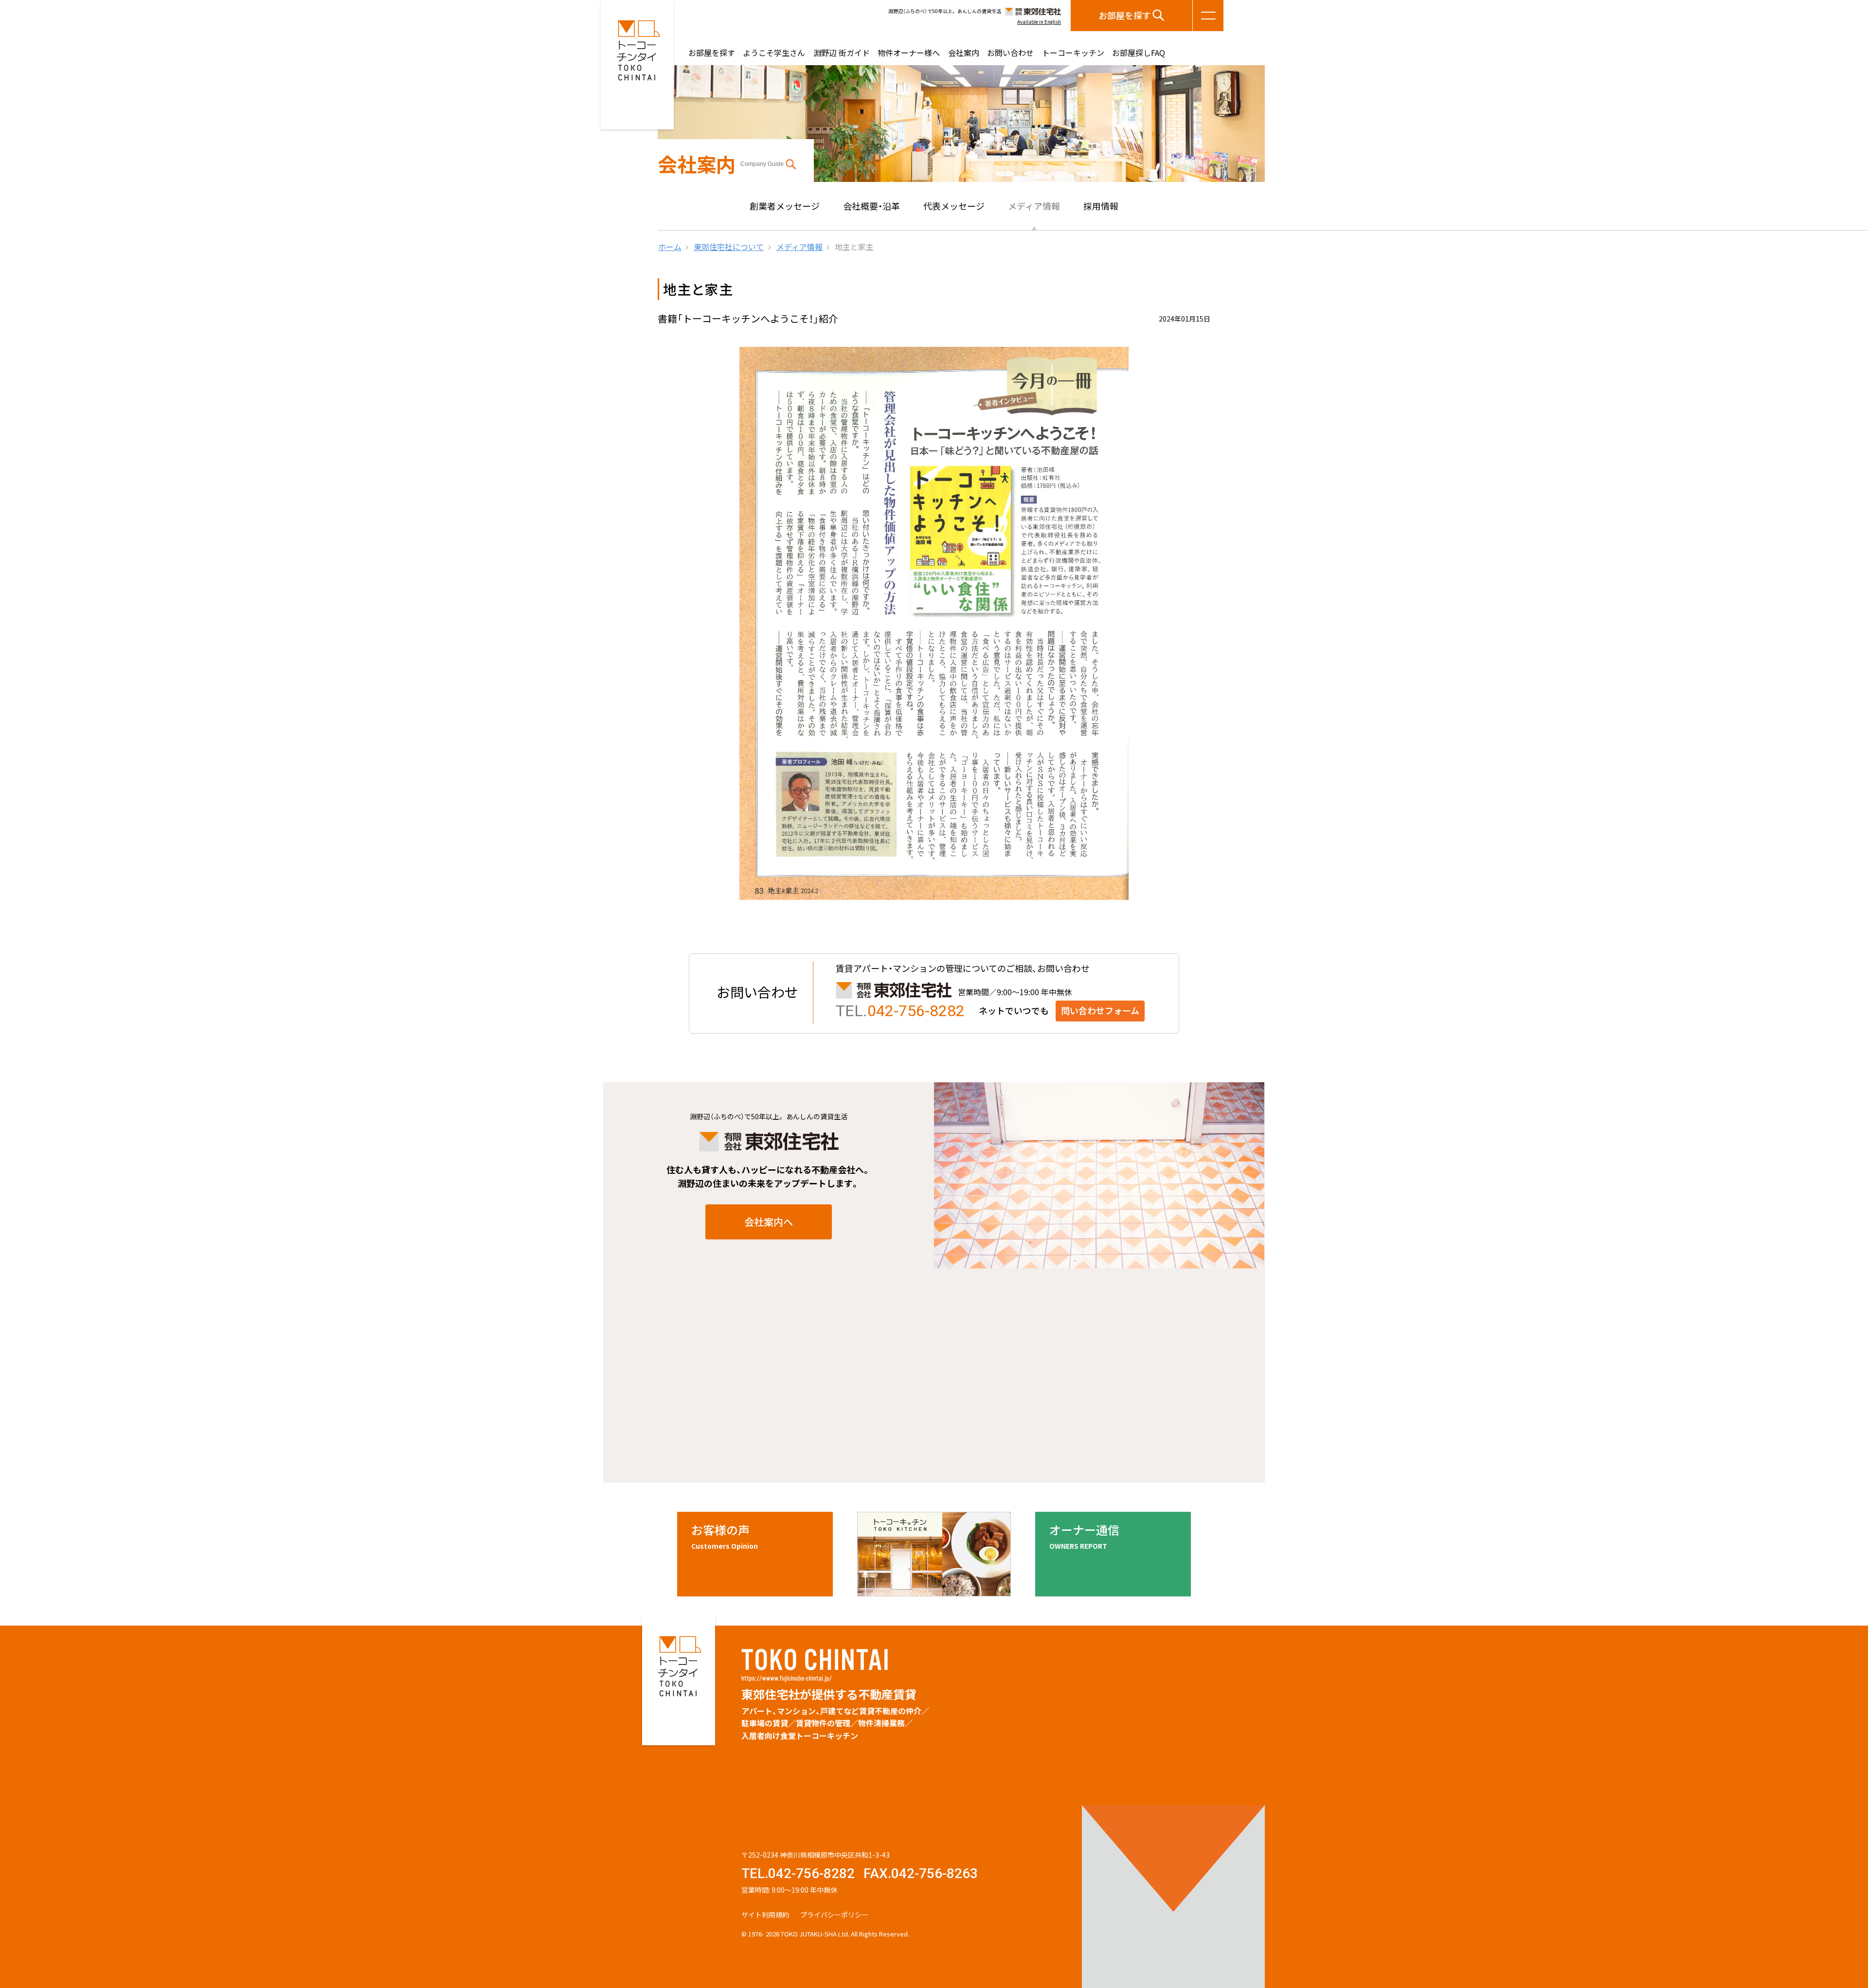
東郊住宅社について (729, 247)
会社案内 (964, 53)
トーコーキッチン (1073, 53)
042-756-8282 (916, 1011)
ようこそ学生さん (774, 53)
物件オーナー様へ (909, 53)
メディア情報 (1034, 206)
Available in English (1039, 22)
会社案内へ (769, 1222)
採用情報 (1101, 206)
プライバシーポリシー (834, 1915)
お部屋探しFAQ (1139, 53)
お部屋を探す (1125, 15)
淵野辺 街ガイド (842, 53)
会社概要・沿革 (871, 206)
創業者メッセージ (785, 206)
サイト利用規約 (765, 1915)
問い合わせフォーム (1100, 1011)
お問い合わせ (1010, 53)
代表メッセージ (954, 206)
